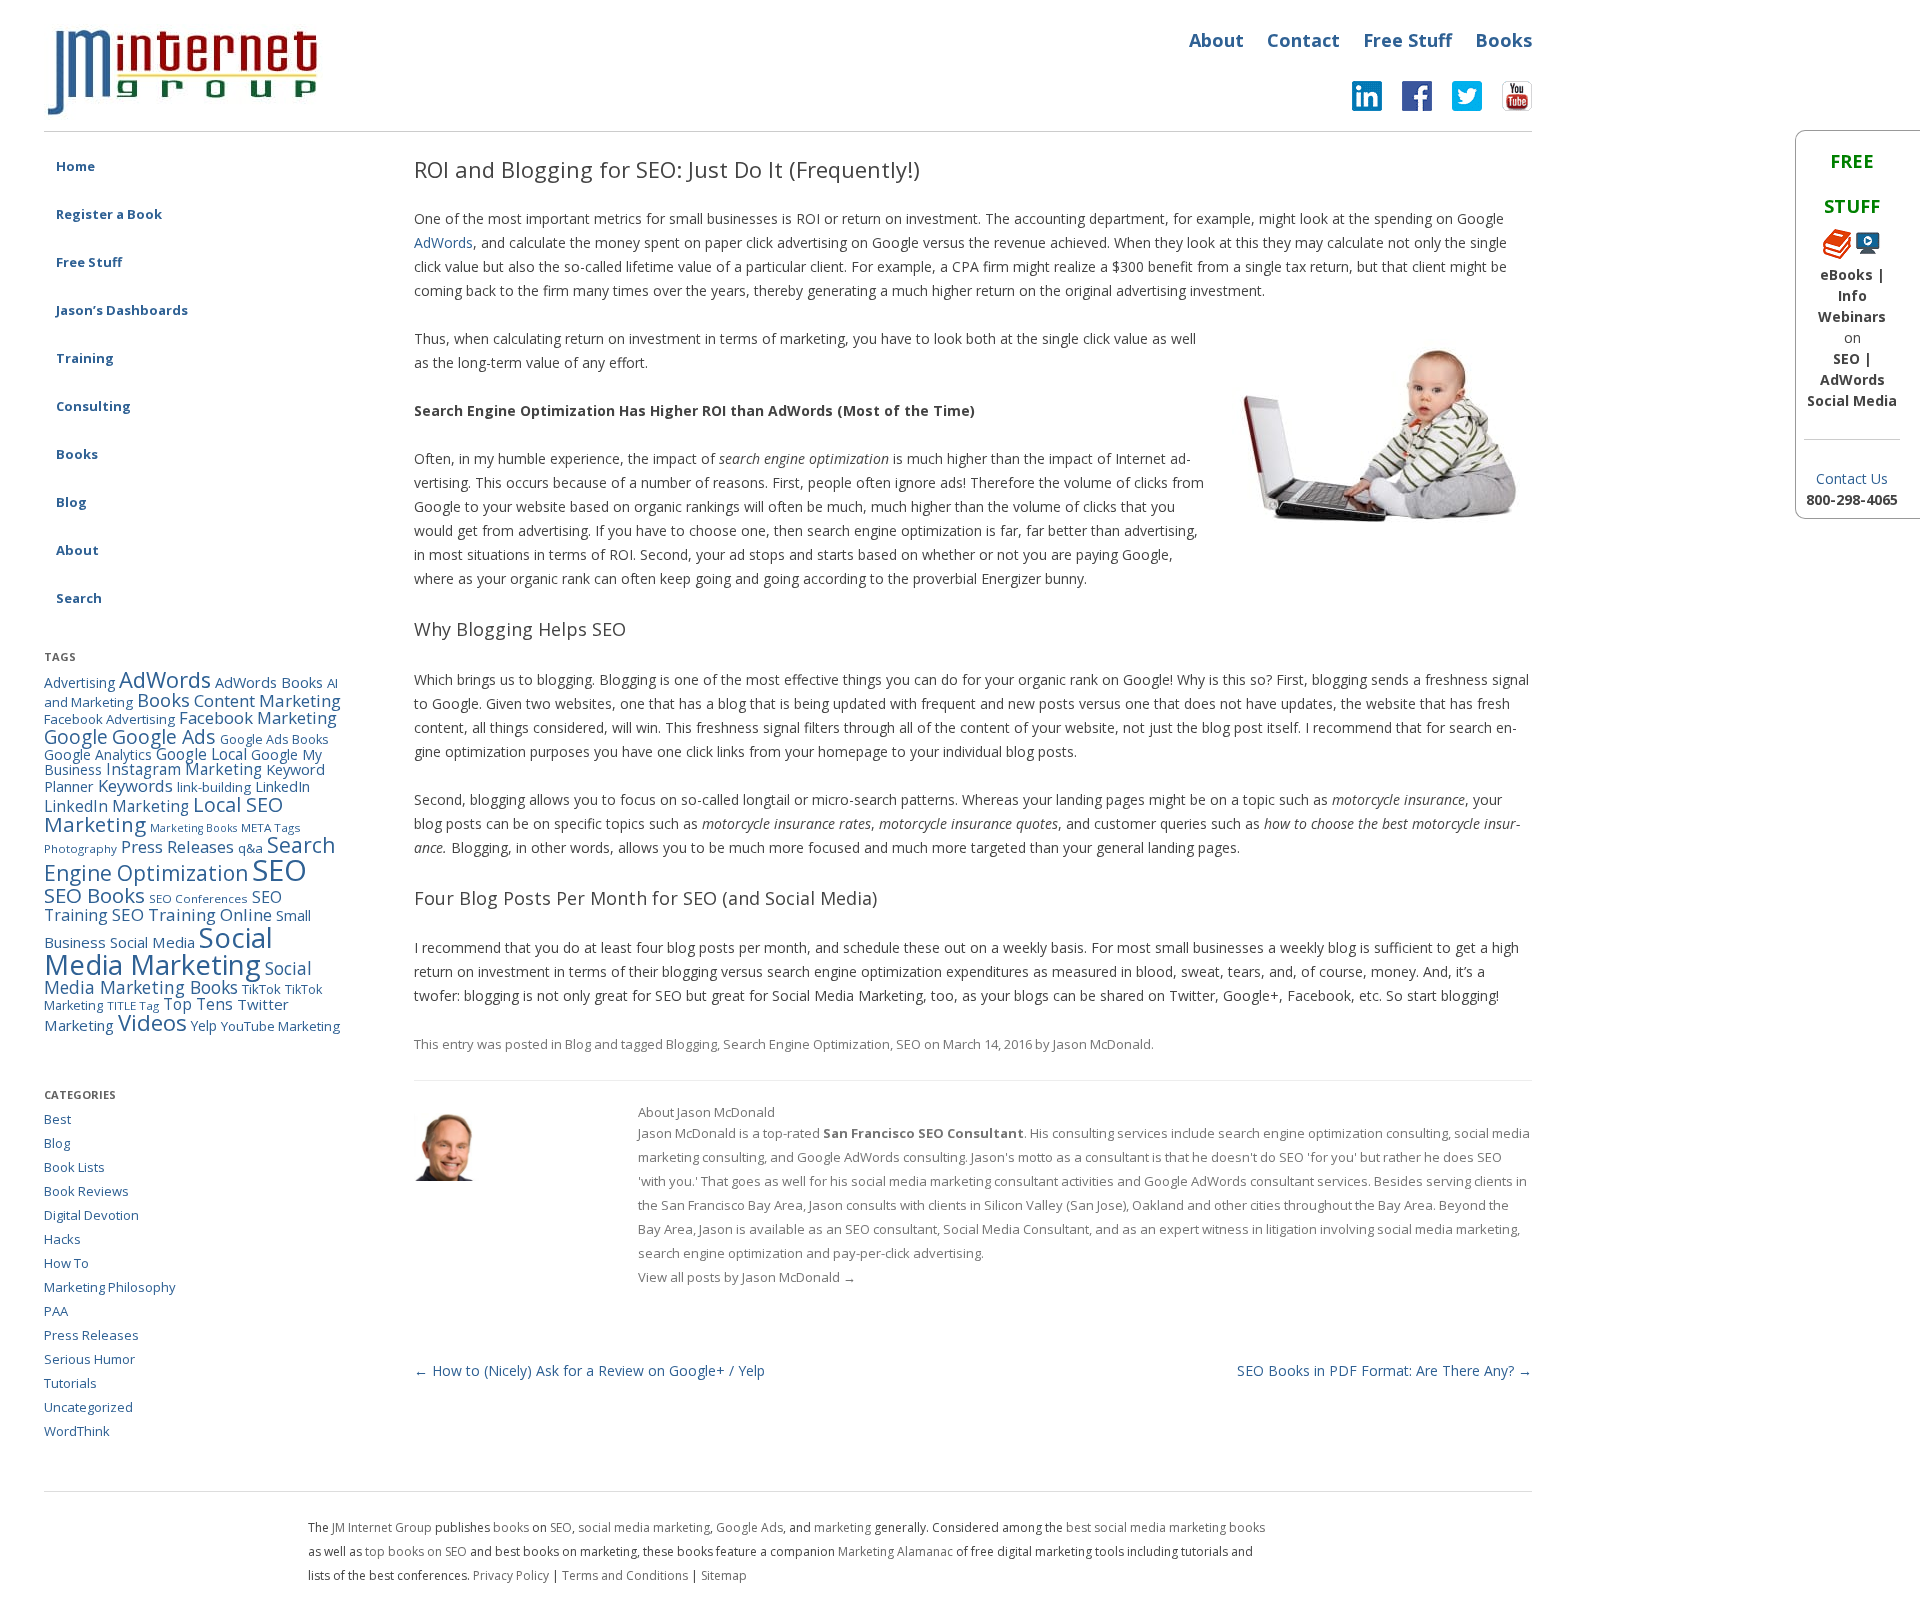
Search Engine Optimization (806, 1044)
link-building (214, 787)
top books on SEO (416, 1551)
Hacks (62, 1239)
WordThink (77, 1431)
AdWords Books (269, 682)
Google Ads (164, 736)
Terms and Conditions (625, 1575)
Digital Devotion (91, 1215)
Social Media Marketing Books (178, 977)
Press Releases (177, 846)
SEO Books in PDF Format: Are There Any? (1384, 1370)
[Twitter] (1457, 101)
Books (1503, 40)
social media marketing (644, 1527)
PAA (56, 1311)
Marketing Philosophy (110, 1287)
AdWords (443, 242)
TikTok (261, 989)
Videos (152, 1022)
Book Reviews (86, 1191)
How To (66, 1263)
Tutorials (70, 1383)
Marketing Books (193, 828)
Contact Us (1852, 478)
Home (75, 166)
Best (57, 1119)
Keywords (135, 785)
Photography (80, 848)
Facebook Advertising (109, 719)
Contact (1303, 40)
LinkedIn (282, 786)
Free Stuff (1407, 40)
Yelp (204, 1025)
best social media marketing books (1165, 1527)
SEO (908, 1044)
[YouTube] (1507, 101)
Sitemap (724, 1575)
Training (85, 358)
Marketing (95, 824)
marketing (842, 1527)
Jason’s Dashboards (122, 310)
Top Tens (198, 1004)
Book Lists (74, 1167)
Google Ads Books (274, 739)
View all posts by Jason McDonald (747, 1277)
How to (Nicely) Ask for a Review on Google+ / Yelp (589, 1370)
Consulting (93, 406)
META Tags (271, 827)
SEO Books (94, 895)
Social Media (152, 942)
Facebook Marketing (258, 717)
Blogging (691, 1044)
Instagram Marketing (184, 769)
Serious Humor (89, 1359)
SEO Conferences (198, 898)
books (511, 1527)
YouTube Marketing (280, 1026)
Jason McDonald (1102, 1044)
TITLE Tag (133, 1005)
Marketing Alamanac (895, 1551)
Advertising (79, 682)
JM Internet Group (382, 1527)
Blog (71, 502)
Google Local (201, 754)
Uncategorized (88, 1407)
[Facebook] (1407, 101)
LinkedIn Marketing (116, 806)
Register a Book (109, 214)
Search (79, 598)
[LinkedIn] (1367, 101)
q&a (250, 848)
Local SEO (238, 804)
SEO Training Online (192, 914)
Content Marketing (267, 700)
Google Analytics (98, 754)
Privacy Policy (511, 1575)
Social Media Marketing (158, 951)
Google (76, 737)
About (1216, 40)
